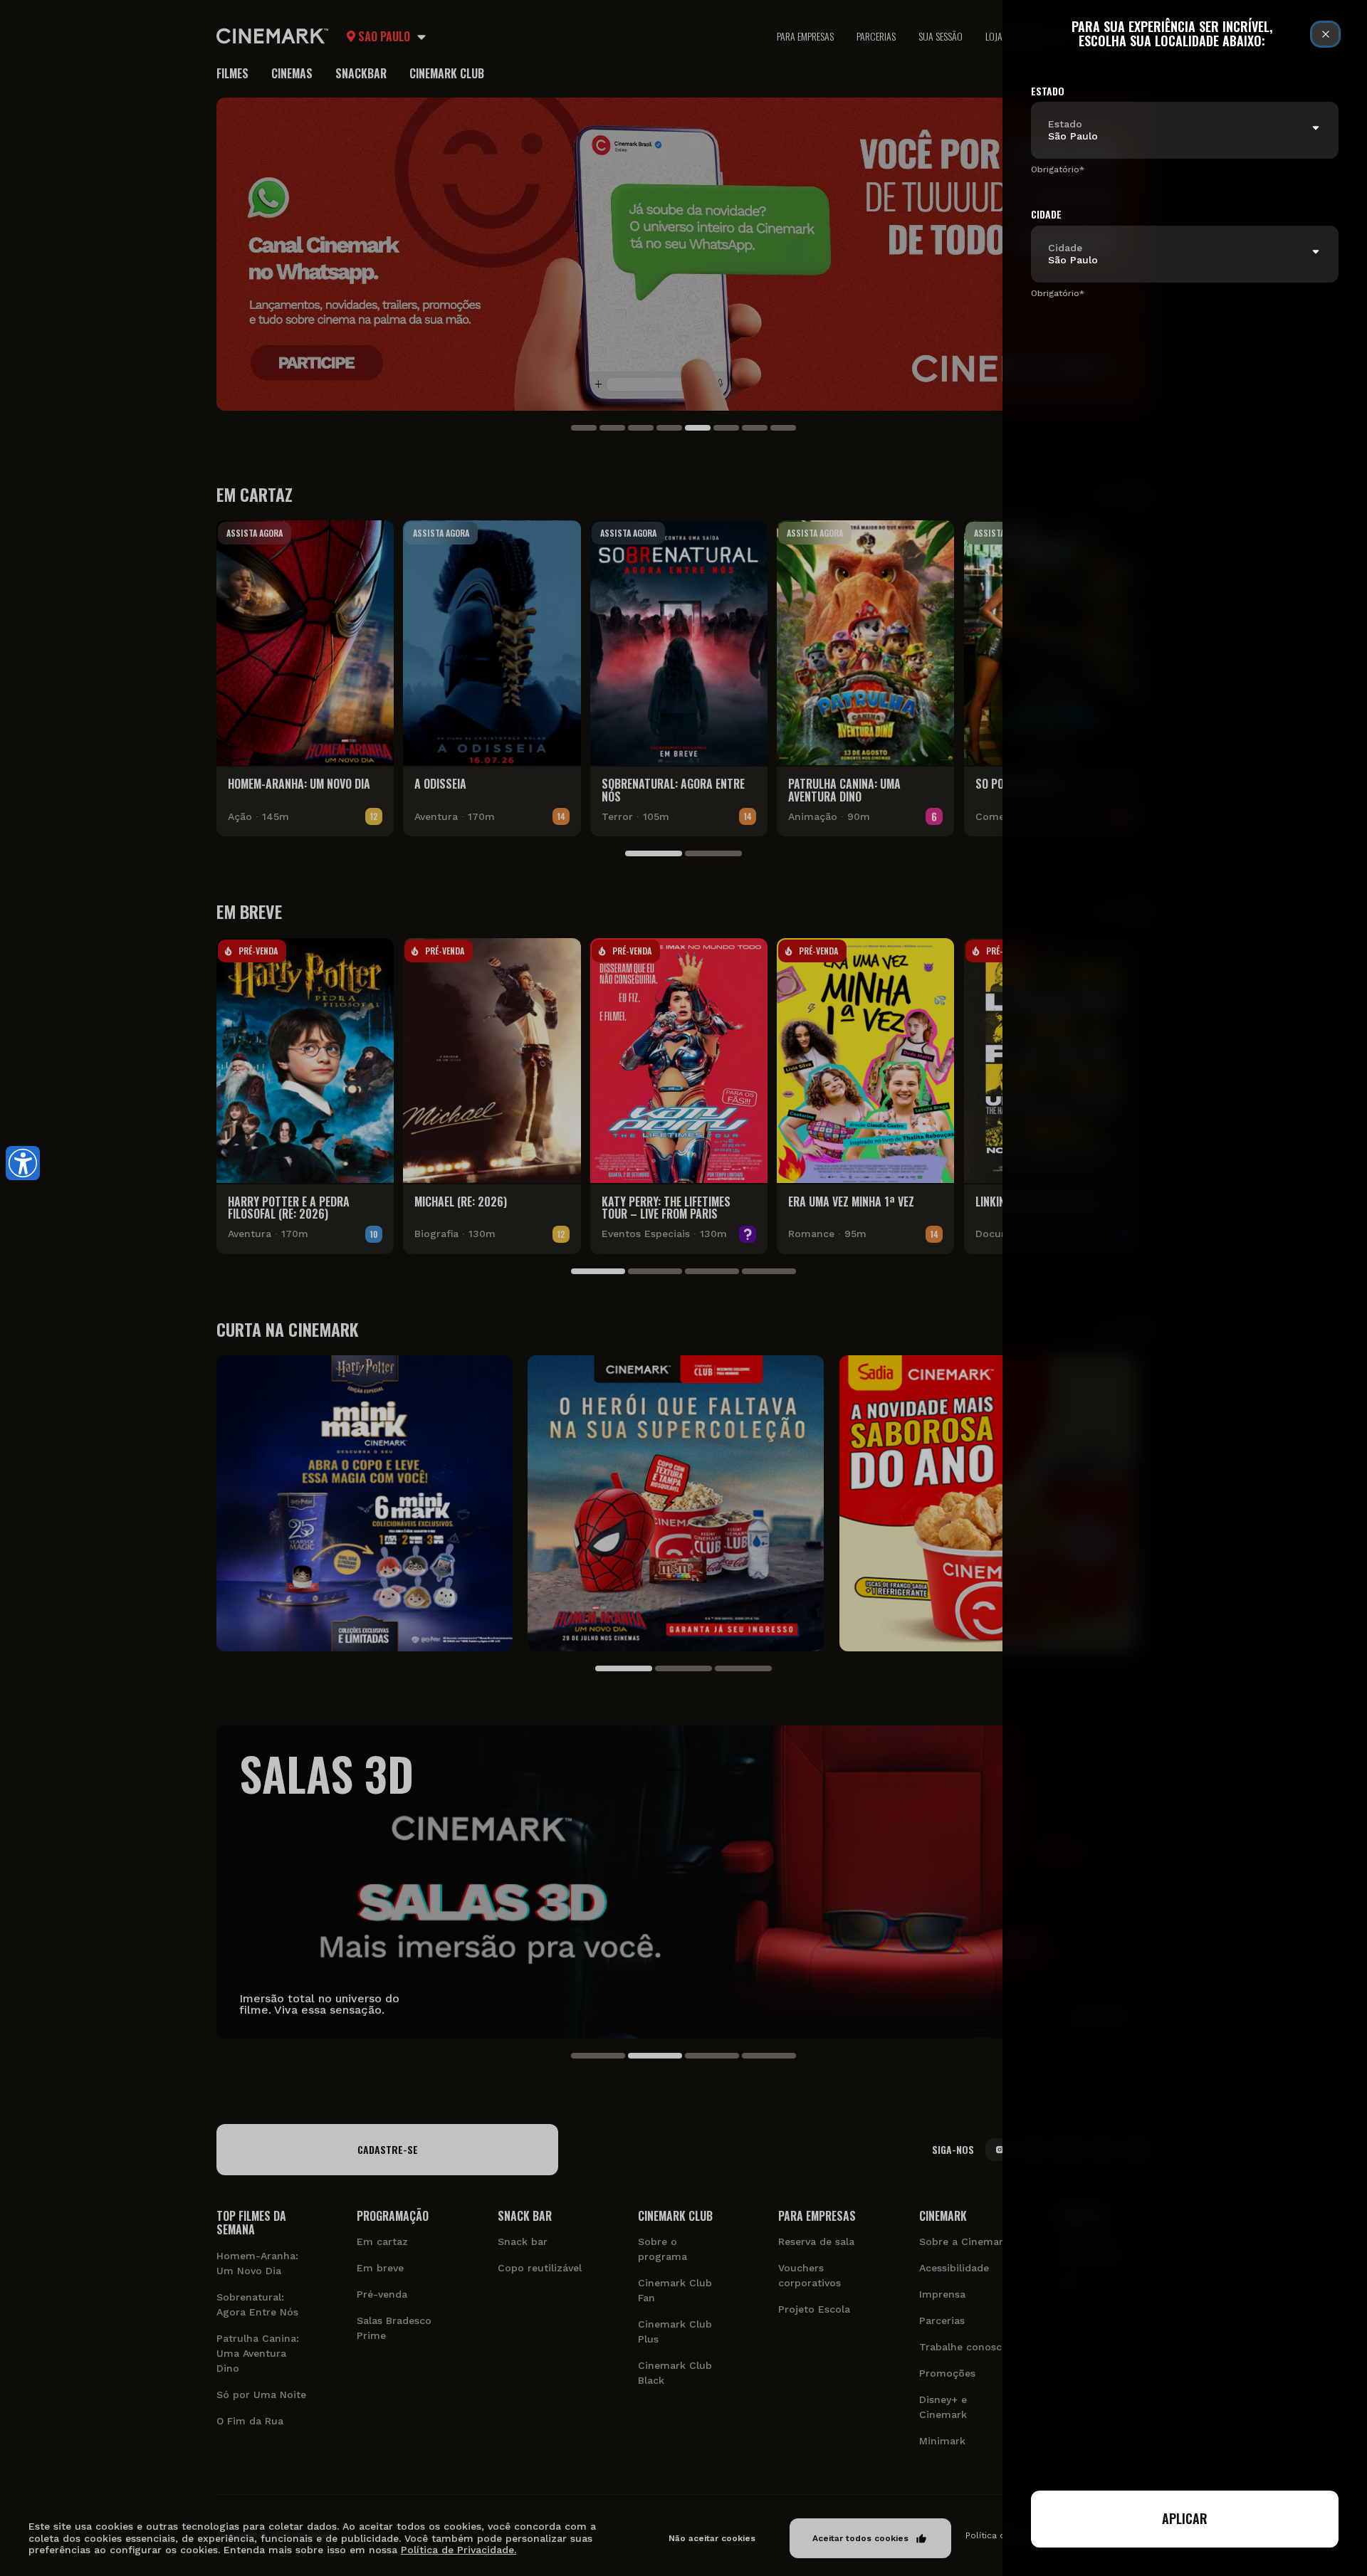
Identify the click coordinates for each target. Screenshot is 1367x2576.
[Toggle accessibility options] (23, 1163)
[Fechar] (1325, 34)
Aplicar (1185, 2518)
